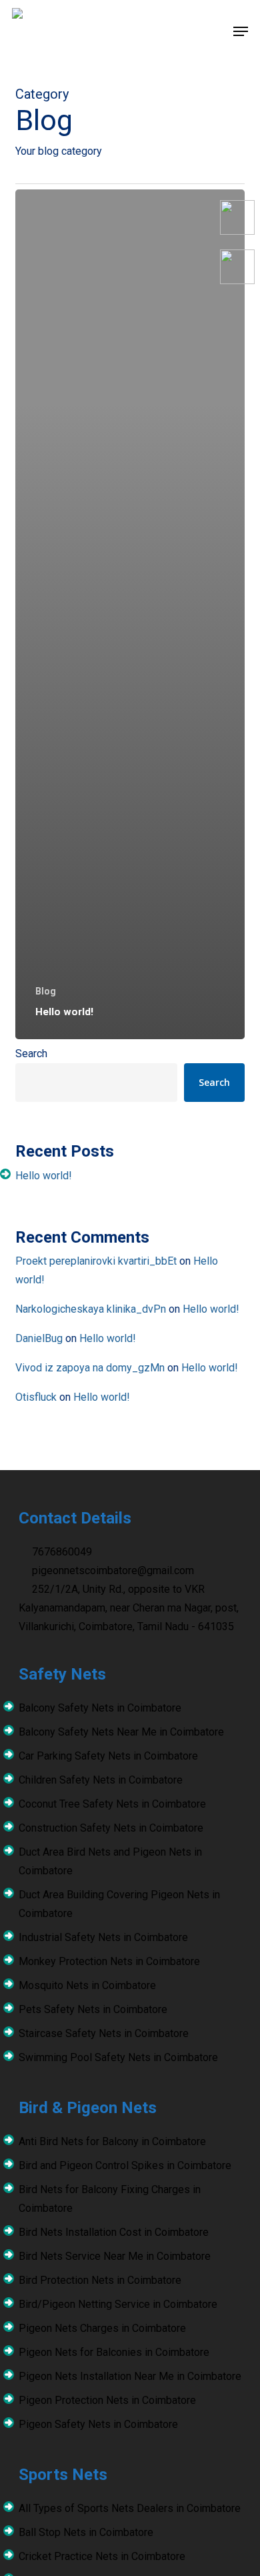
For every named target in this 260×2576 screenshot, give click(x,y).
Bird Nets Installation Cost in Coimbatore (114, 2232)
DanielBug (39, 1338)
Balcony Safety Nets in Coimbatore (100, 1708)
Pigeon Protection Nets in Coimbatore (107, 2400)
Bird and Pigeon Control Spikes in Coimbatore (125, 2165)
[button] (241, 31)
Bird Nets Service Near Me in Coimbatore (115, 2256)
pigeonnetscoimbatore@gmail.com (112, 1570)
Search (31, 1054)
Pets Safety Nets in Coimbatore (93, 2009)
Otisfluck (36, 1397)
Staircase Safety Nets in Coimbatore (104, 2033)
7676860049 (61, 1552)
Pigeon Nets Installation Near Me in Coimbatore (130, 2376)
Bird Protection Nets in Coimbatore (100, 2280)
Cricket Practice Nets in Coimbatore (102, 2556)
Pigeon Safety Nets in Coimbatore (98, 2424)
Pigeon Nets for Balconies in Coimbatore (114, 2352)
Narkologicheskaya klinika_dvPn (91, 1309)
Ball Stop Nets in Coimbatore (86, 2532)
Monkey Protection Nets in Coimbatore (109, 1961)
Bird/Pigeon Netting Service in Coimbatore (118, 2304)
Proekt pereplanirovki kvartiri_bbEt (96, 1261)
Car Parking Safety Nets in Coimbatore (108, 1756)
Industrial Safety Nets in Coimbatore (103, 1937)
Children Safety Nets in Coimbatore (101, 1780)
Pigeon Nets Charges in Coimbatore (102, 2328)
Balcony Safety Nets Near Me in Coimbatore (121, 1732)
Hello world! (44, 1176)
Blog (46, 991)
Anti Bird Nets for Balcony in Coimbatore (112, 2141)
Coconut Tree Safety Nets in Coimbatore (112, 1804)
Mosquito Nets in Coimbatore (87, 1985)
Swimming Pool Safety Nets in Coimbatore (118, 2057)
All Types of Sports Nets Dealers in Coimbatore (130, 2508)
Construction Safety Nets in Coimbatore (111, 1828)
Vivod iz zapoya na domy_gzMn (90, 1368)
